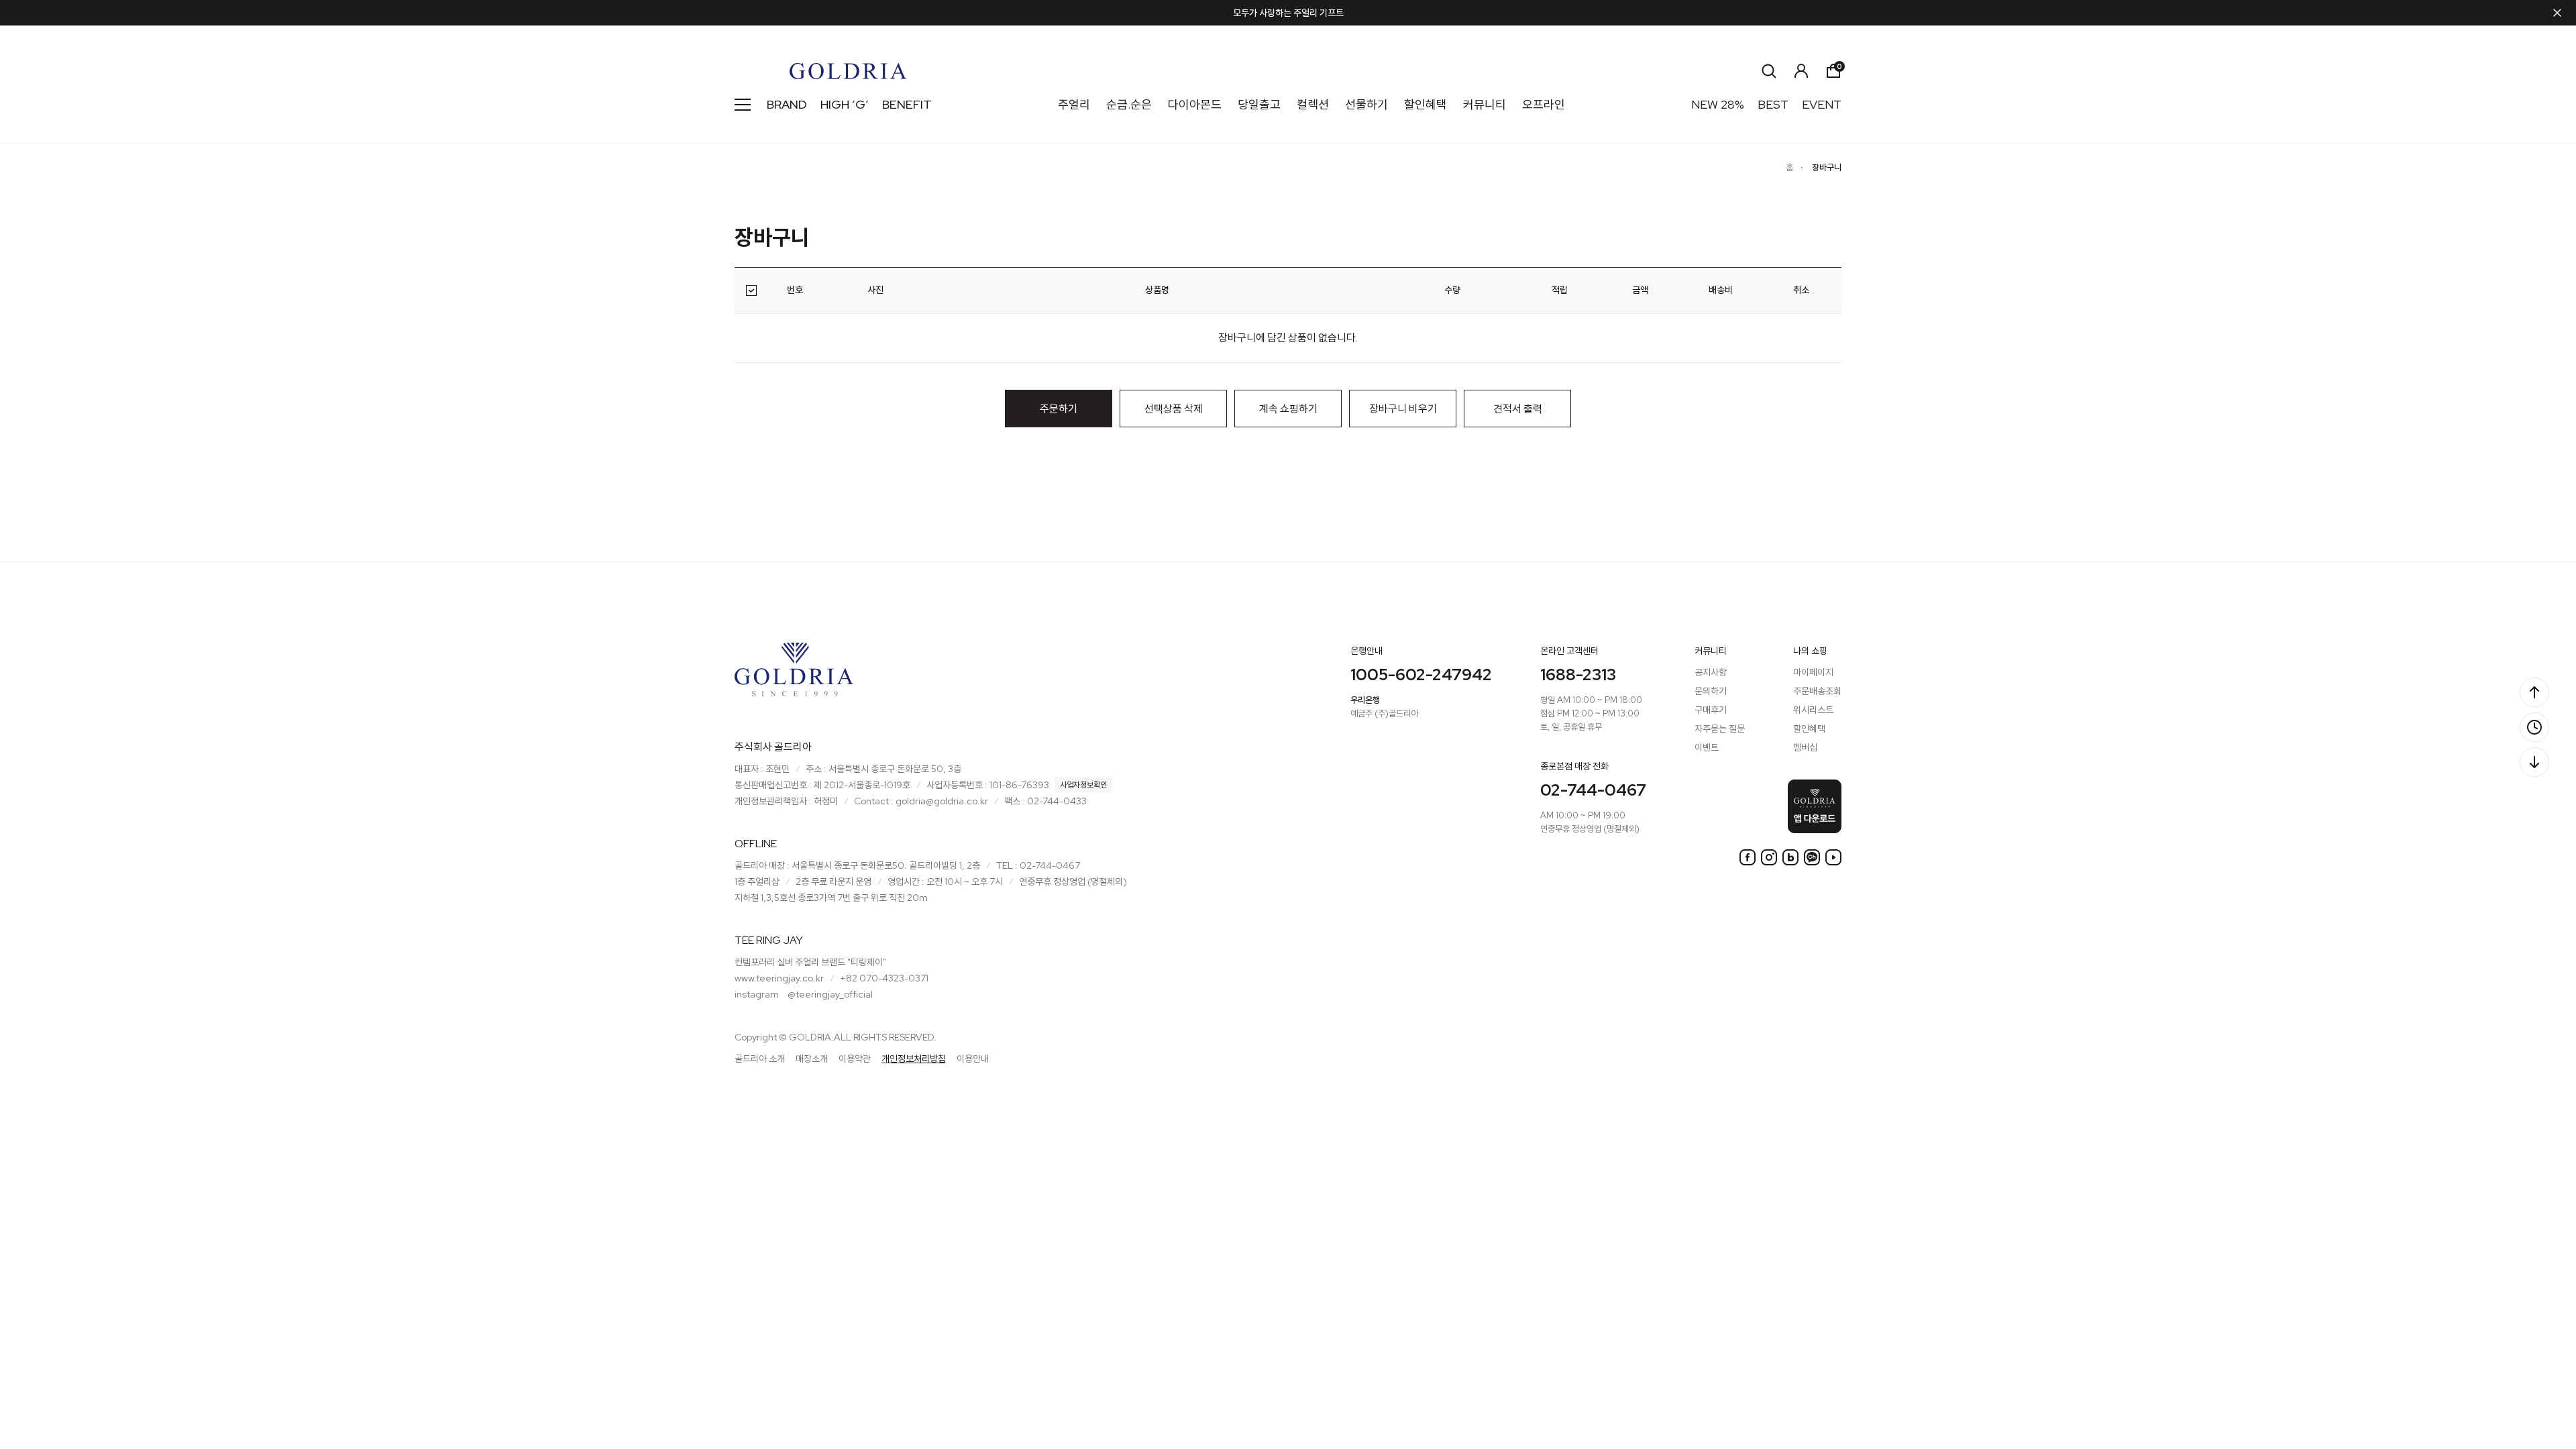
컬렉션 (1313, 104)
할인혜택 (1426, 104)
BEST (1773, 104)
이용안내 (973, 1059)
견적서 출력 (1518, 409)
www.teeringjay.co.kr (779, 978)
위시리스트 (1813, 710)
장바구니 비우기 (1403, 409)
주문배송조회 (1817, 691)
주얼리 (1074, 104)
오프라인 (1544, 104)
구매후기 (1711, 710)
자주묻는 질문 (1720, 729)
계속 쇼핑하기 (1288, 409)
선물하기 (1366, 104)
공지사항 (1711, 672)
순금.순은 (1129, 104)
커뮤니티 (1485, 104)
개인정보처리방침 (914, 1059)
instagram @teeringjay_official (804, 994)
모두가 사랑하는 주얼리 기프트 (1288, 13)
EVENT (1822, 104)
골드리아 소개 (760, 1059)
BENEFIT (907, 104)
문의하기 (1711, 691)
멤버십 (1805, 747)
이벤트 (1707, 747)
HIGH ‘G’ (845, 104)
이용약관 (855, 1059)
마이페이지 (1813, 672)
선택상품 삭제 (1174, 409)
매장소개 (812, 1059)
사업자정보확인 (1083, 785)
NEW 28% (1718, 104)
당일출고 (1259, 104)
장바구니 (1827, 167)
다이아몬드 (1195, 104)
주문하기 (1059, 409)
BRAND (787, 104)
